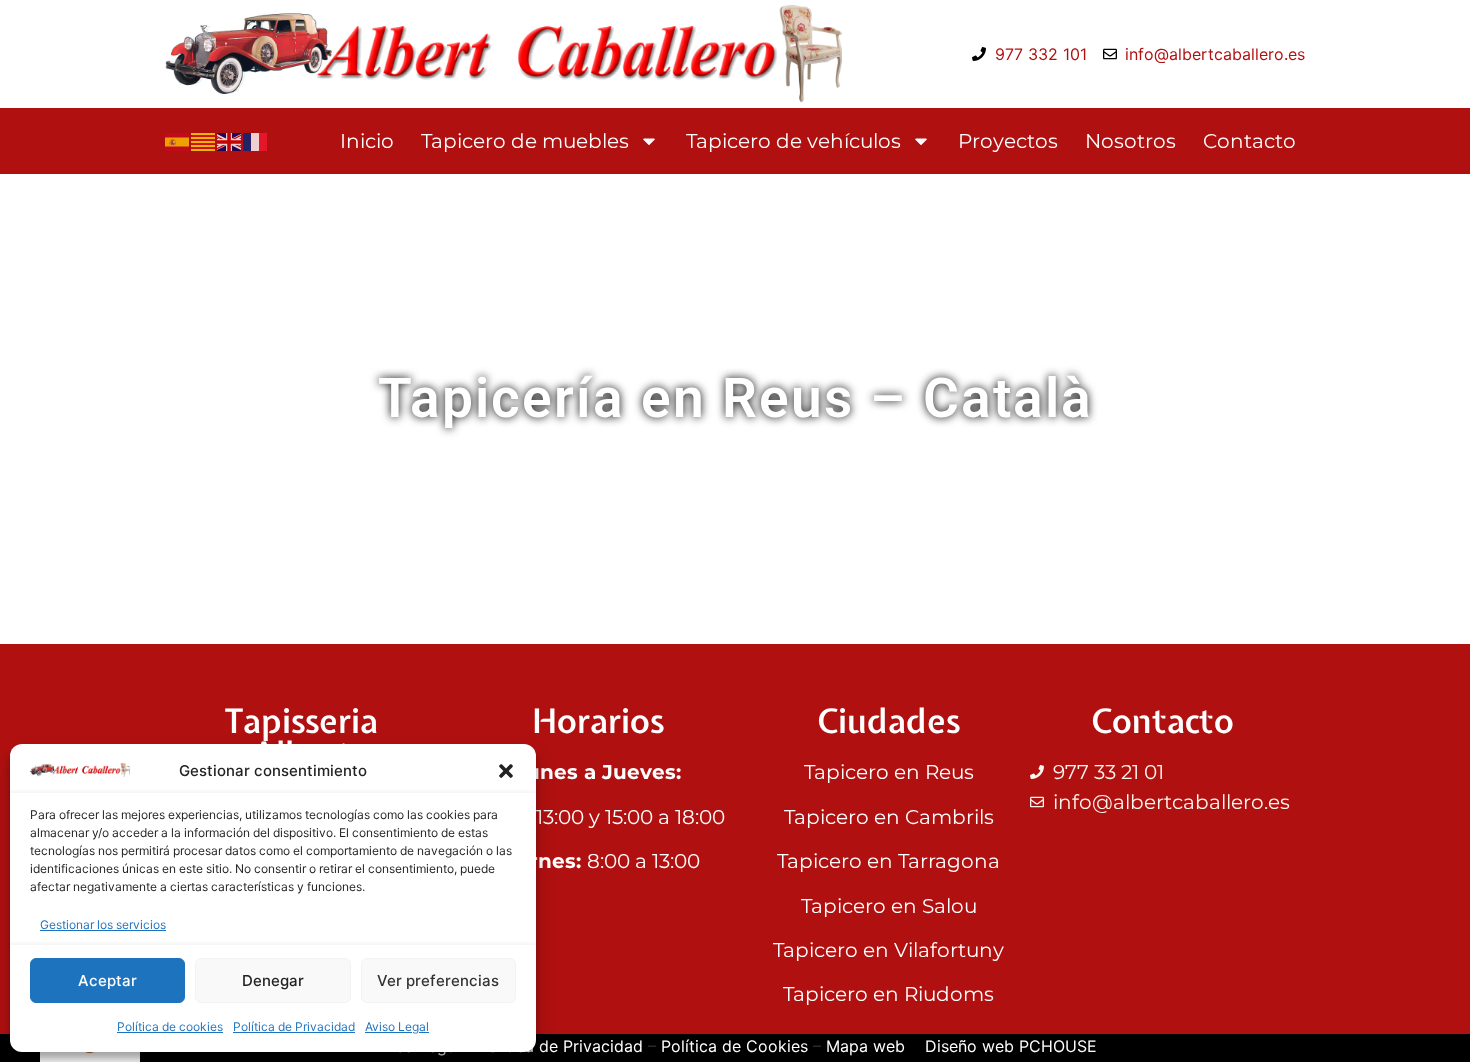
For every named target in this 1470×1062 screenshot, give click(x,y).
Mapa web (865, 1046)
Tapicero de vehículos (793, 141)
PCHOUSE (1058, 1046)
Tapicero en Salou (889, 906)
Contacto (1249, 141)
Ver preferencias (438, 980)
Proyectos (1008, 141)
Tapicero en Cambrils (889, 817)
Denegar (273, 980)
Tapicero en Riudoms (888, 994)
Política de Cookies (734, 1046)
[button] (506, 771)
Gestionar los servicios (103, 924)
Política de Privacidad (294, 1026)
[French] (256, 141)
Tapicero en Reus (889, 772)
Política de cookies (170, 1026)
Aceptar (107, 980)
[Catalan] (204, 141)
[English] (230, 141)
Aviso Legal (397, 1026)
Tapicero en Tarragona (888, 861)
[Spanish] (178, 141)
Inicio (367, 141)
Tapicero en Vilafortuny (888, 950)
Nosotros (1130, 141)
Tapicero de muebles (525, 141)
